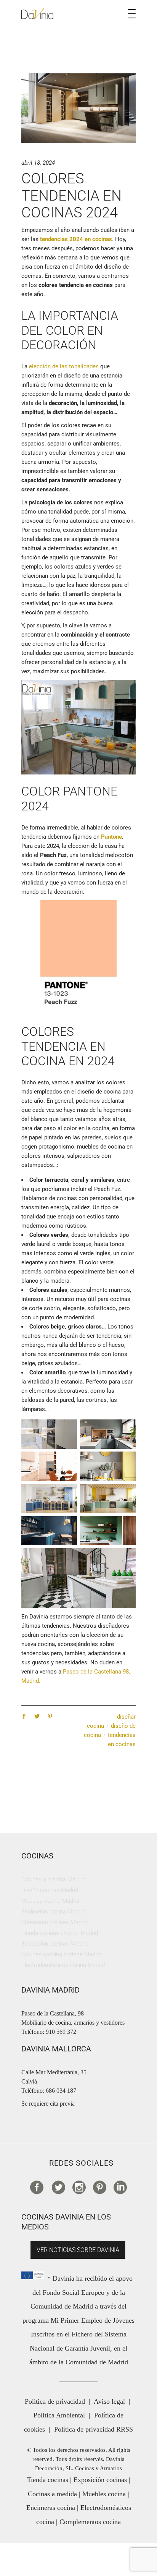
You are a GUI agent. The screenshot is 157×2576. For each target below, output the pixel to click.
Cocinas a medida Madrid (53, 1879)
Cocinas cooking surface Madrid (61, 1954)
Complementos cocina (90, 2522)
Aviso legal (109, 2401)
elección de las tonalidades (63, 366)
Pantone (111, 837)
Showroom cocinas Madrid (54, 1922)
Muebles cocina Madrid (50, 1901)
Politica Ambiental (59, 2415)
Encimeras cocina (51, 2508)
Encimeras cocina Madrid (53, 1912)
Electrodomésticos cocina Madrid (63, 1965)
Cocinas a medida (52, 2494)
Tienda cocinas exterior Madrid (60, 1933)
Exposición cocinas (100, 2480)
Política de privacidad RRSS (94, 2429)
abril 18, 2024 (38, 163)
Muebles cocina (104, 2494)
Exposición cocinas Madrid (54, 1944)
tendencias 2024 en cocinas (76, 239)
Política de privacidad (55, 2401)
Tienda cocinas (48, 2480)
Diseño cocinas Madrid (50, 1890)
